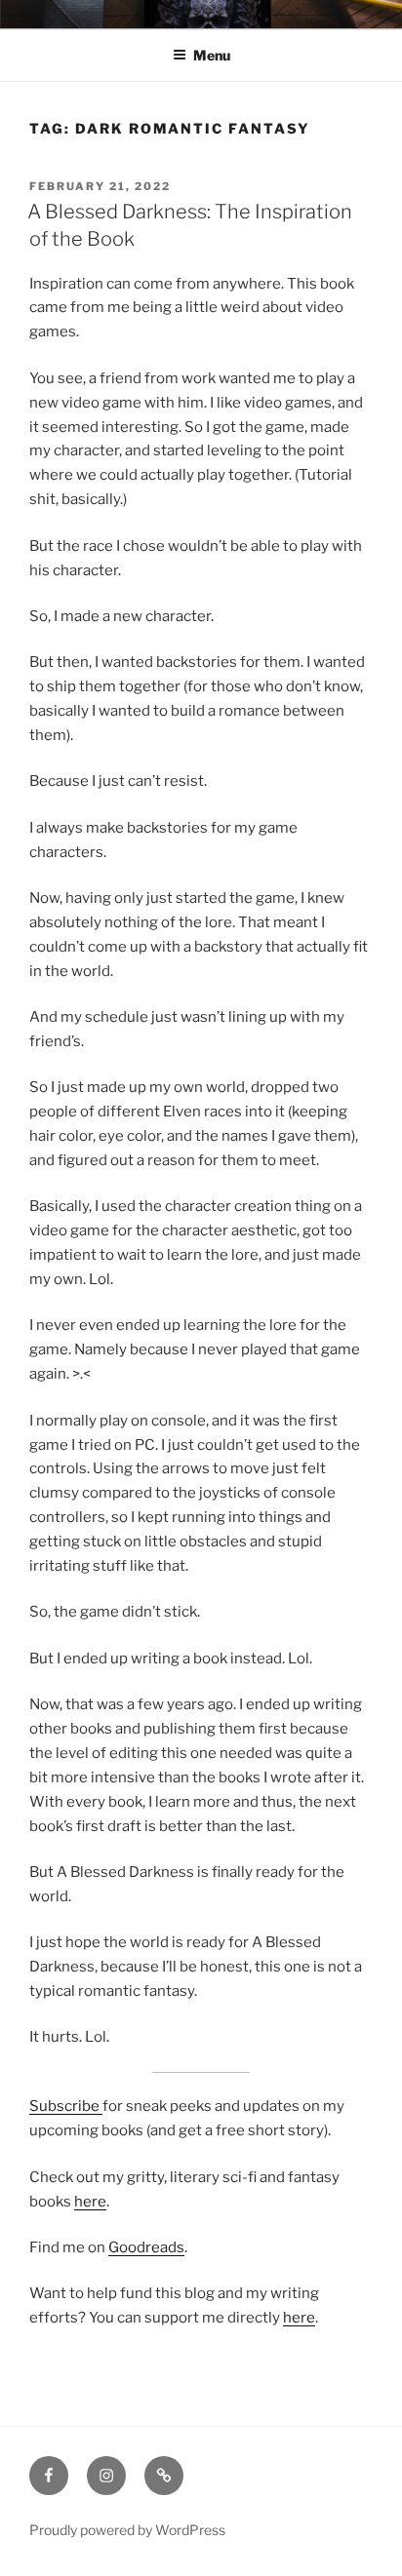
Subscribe (66, 2106)
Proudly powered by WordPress (127, 2530)
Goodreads (146, 2247)
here (90, 2202)
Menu (212, 55)
